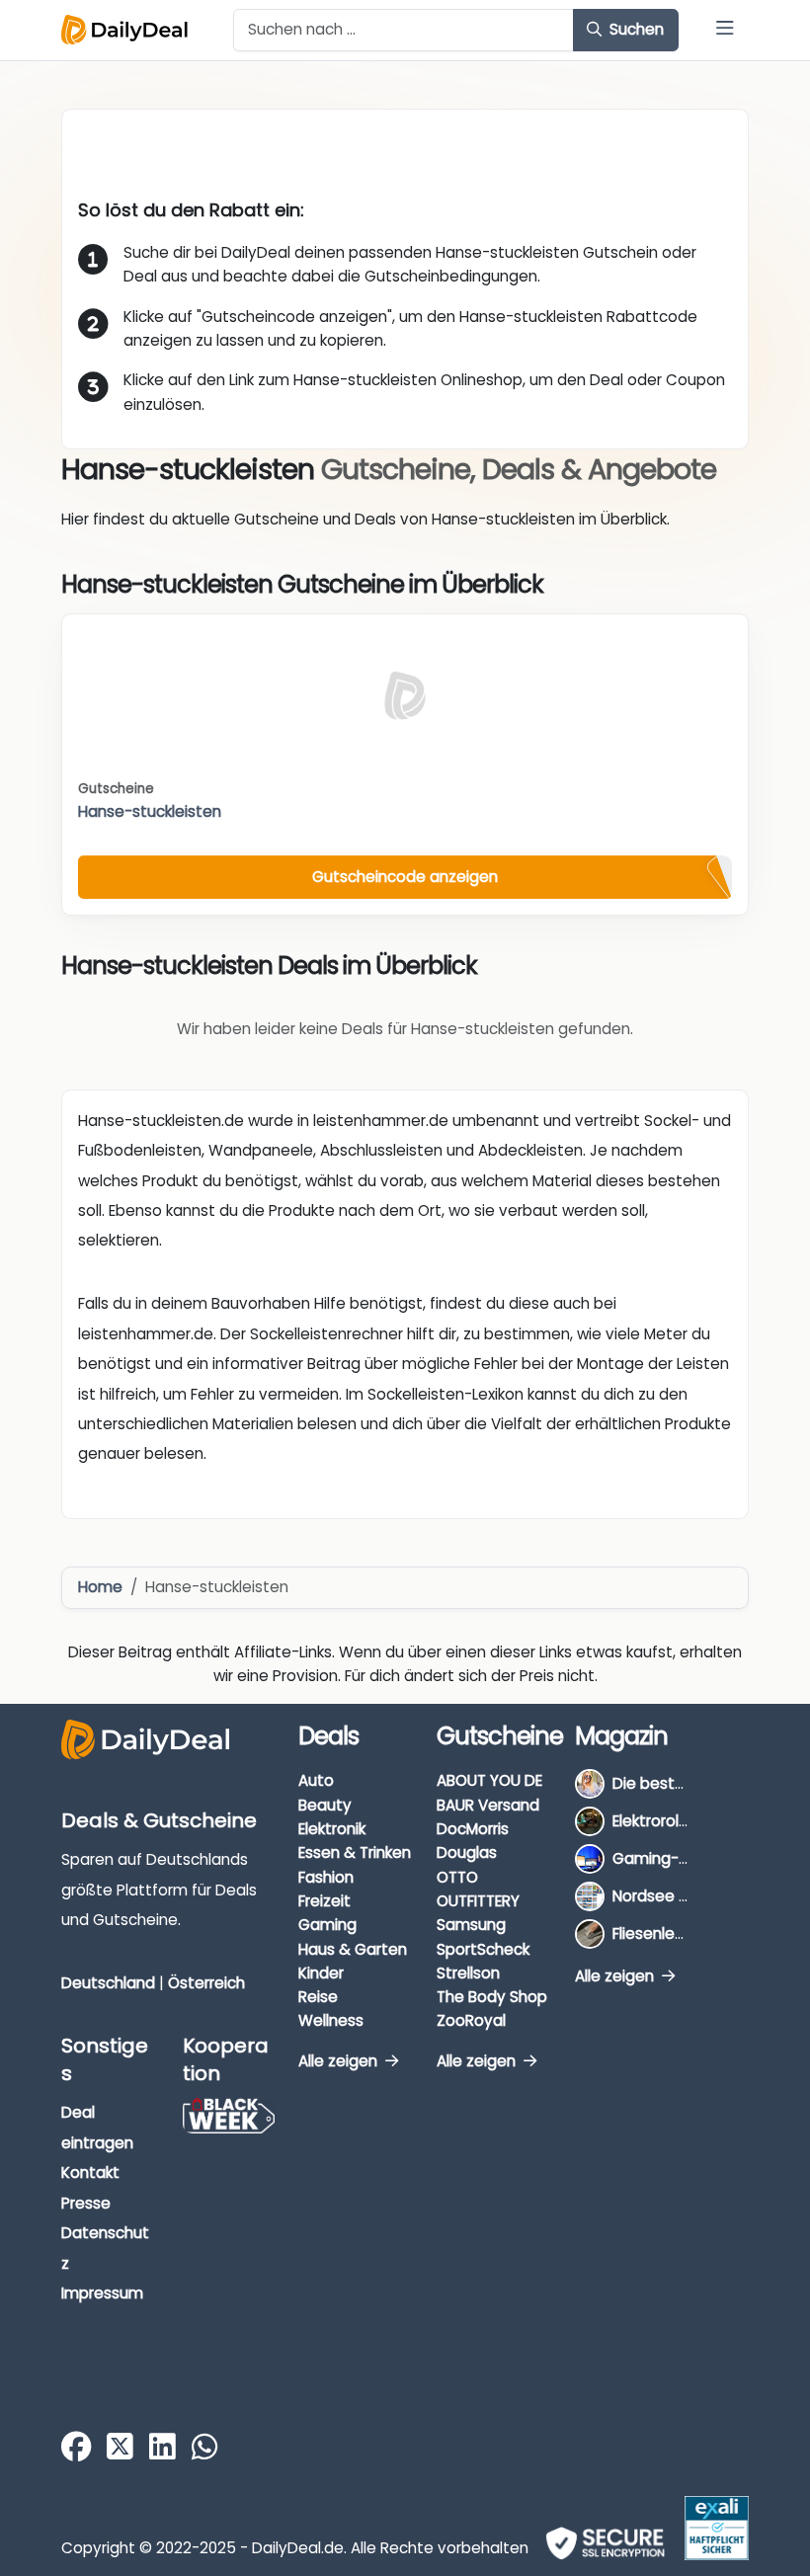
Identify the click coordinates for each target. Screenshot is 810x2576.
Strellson (468, 1973)
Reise (318, 1997)
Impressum (102, 2293)
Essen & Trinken (355, 1852)
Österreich (206, 1983)
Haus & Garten (353, 1949)
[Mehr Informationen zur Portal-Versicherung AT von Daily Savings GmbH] (717, 2528)
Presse (86, 2203)
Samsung (471, 1925)
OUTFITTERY (478, 1901)
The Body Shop (492, 1997)
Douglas (467, 1852)
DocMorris (473, 1829)
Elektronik (332, 1829)
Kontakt (90, 2173)
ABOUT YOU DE (489, 1780)
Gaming (327, 1925)
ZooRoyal (471, 2020)
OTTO (457, 1877)
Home (100, 1587)
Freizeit (324, 1901)
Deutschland (108, 1983)
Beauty (325, 1805)
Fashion (326, 1877)
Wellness (331, 2020)
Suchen (635, 29)
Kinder (321, 1973)
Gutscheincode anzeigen (405, 877)
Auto (316, 1780)
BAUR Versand (488, 1805)
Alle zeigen (340, 2061)
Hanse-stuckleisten (150, 811)
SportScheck (483, 1949)
